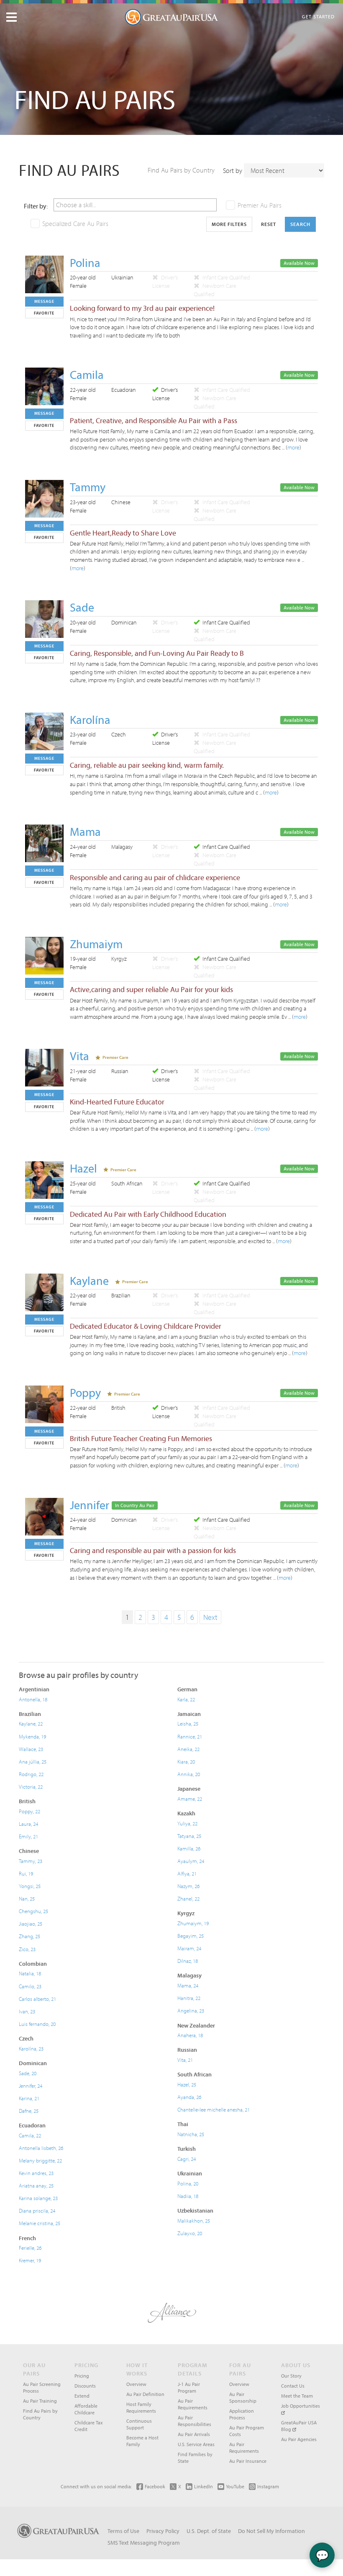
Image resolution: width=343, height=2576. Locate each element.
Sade (82, 607)
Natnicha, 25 (191, 2134)
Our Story (291, 2376)
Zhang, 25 (29, 1936)
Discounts (85, 2386)
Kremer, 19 (30, 2260)
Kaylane (89, 1280)
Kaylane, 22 (31, 1723)
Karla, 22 (186, 1699)
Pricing (82, 2376)
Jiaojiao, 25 (31, 1924)
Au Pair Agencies (299, 2439)
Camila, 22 (30, 2135)
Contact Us (293, 2386)
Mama (85, 831)
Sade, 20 (28, 2073)
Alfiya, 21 (187, 1873)
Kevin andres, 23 (36, 2173)
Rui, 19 (26, 1873)
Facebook (155, 2486)
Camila (87, 374)
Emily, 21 (28, 1836)
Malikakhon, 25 (194, 2221)
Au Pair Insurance (248, 2461)
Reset (269, 224)
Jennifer (90, 1505)
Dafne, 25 (29, 2111)
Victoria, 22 (31, 1787)
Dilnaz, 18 (188, 1961)
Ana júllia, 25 (33, 1761)
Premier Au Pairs (260, 205)
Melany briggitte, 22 (40, 2160)
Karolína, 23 (31, 2048)
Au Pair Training (40, 2401)
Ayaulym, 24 (191, 1861)
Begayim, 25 (191, 1936)
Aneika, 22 (188, 1749)
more (293, 447)
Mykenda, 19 (32, 1736)
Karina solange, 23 (38, 2198)
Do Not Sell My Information (271, 2531)
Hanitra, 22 (189, 1998)
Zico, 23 (27, 1949)
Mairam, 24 (189, 1948)
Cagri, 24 (187, 2159)
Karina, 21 (29, 2098)
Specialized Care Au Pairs (75, 223)
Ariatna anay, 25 (36, 2185)
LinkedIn (203, 2486)
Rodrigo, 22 (31, 1774)
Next (210, 1617)
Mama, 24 (188, 1985)
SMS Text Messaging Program (144, 2543)
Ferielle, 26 (30, 2248)
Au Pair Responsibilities (195, 2421)
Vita (79, 1056)
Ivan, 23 (27, 2011)
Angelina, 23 (191, 2010)
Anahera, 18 (190, 2035)
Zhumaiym (96, 944)
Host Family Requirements (141, 2407)
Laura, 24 (28, 1824)
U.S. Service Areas (196, 2444)
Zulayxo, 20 (190, 2233)
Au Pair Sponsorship (243, 2397)
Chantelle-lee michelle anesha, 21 (214, 2109)
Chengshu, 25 (33, 1911)
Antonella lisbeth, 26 (41, 2148)
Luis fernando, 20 (37, 2024)
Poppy (85, 1392)
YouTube (235, 2486)
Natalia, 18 (30, 1973)
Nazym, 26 (188, 1886)
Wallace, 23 (31, 1749)
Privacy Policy (163, 2531)
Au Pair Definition (145, 2394)
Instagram (268, 2486)
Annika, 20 (189, 1774)
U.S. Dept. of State (209, 2531)
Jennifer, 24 (31, 2086)
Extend (82, 2396)
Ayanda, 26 (189, 2097)
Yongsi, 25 (30, 1886)
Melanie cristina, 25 (40, 2223)
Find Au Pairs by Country (181, 170)
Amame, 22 (190, 1799)
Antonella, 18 (33, 1699)
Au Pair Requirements (193, 2404)
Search (300, 224)
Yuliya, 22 (187, 1823)
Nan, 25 (27, 1898)
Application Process (242, 2414)
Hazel (83, 1168)
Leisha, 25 (188, 1723)
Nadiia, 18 (188, 2196)
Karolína (90, 720)
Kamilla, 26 (189, 1848)
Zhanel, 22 (188, 1898)
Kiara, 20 (186, 1761)
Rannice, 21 (190, 1736)
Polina (85, 263)
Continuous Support (139, 2424)
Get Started (318, 16)
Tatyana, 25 (189, 1836)
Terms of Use (123, 2531)
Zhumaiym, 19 (193, 1923)
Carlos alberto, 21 (37, 1999)
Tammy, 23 (31, 1861)
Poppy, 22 (29, 1811)
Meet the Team (297, 2396)
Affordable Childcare (86, 2409)
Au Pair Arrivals (194, 2434)
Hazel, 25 (187, 2084)
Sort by (233, 170)
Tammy (88, 487)
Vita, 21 (185, 2060)
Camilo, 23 (30, 1986)
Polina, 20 (188, 2183)
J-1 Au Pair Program (189, 2387)
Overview (136, 2384)
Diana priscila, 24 (37, 2211)
